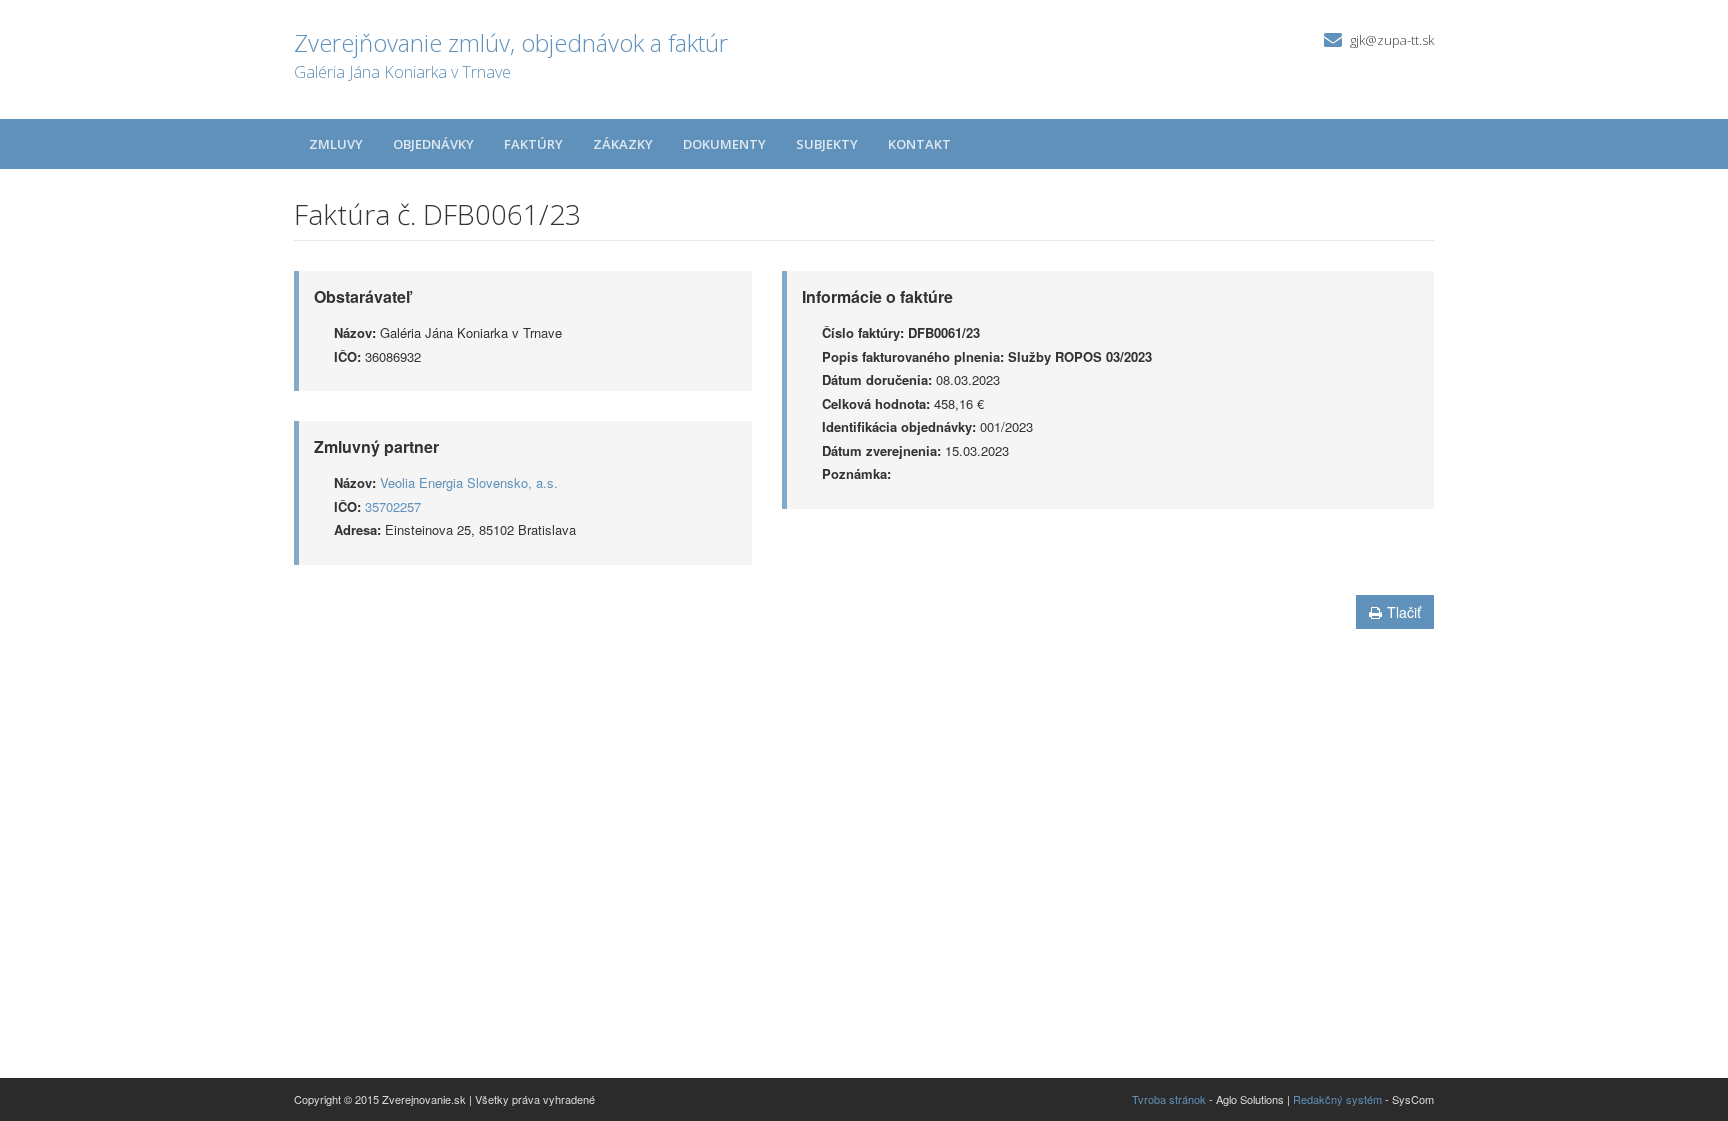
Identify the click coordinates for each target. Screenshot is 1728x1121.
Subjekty (827, 144)
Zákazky (623, 144)
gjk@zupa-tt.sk (1392, 40)
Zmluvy (336, 144)
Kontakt (919, 144)
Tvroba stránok (1169, 1099)
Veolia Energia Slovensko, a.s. (469, 482)
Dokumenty (724, 144)
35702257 (393, 506)
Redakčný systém (1337, 1099)
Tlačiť (1404, 612)
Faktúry (533, 144)
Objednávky (433, 144)
